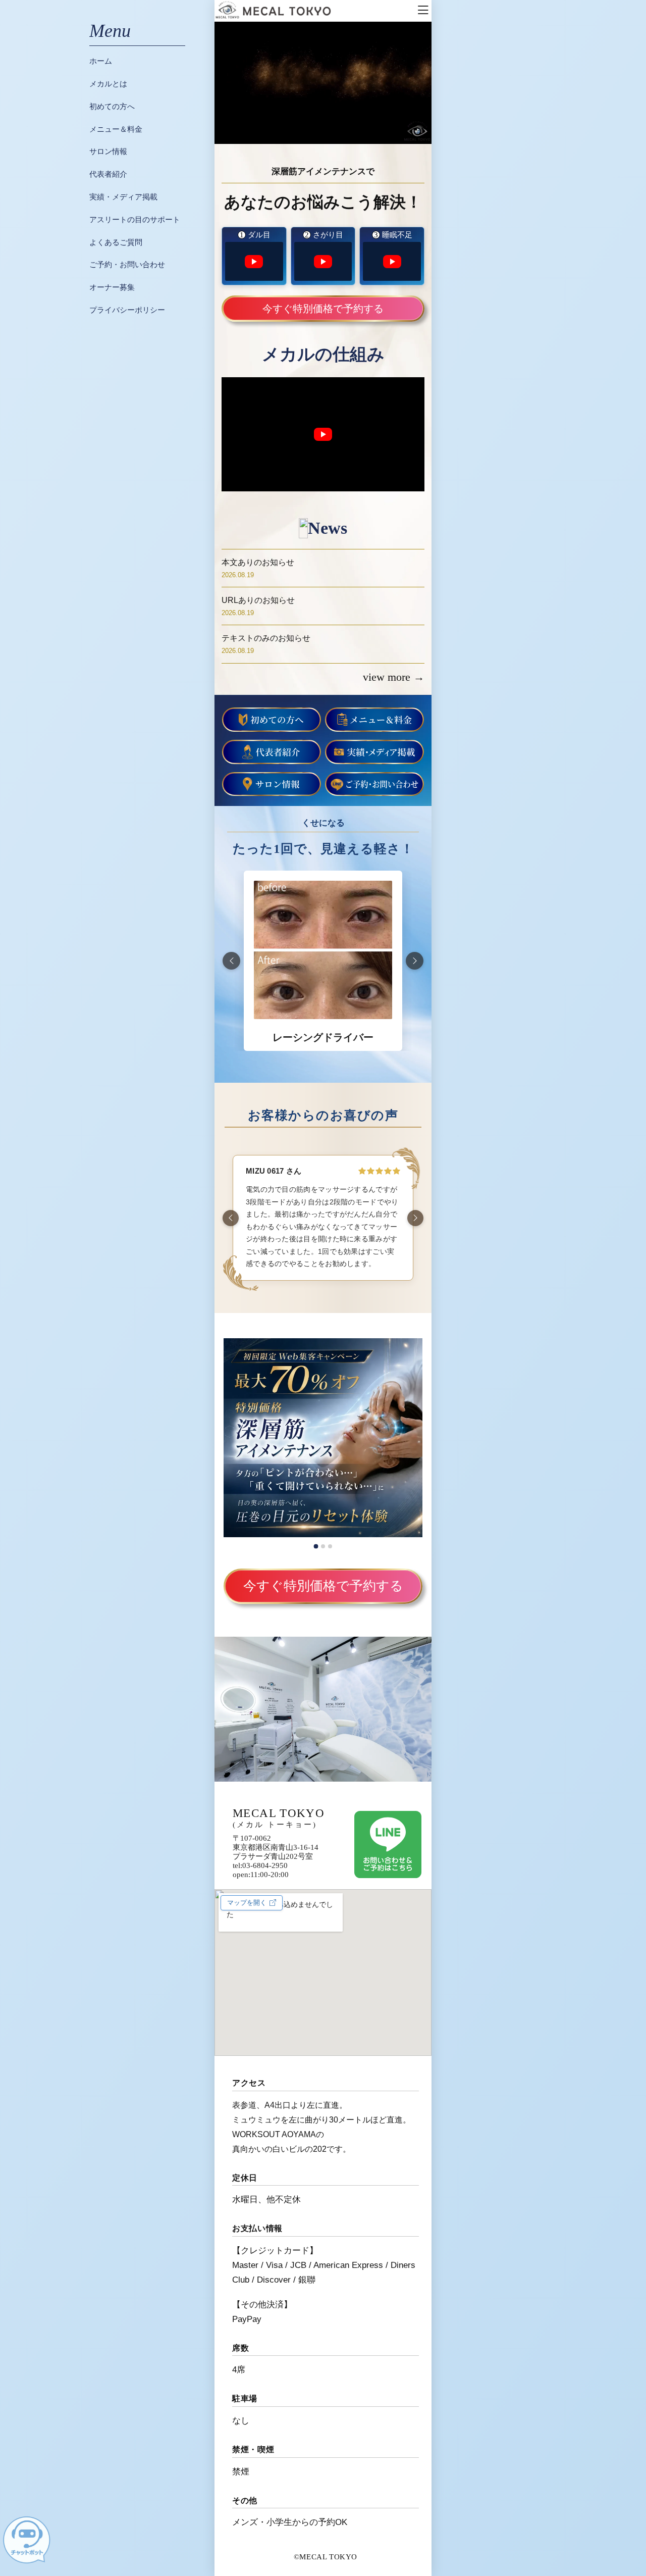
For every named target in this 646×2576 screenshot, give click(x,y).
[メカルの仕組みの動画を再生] (323, 434)
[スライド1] (316, 1546)
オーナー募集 (112, 287)
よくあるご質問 (116, 242)
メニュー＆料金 (116, 129)
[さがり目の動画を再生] (323, 261)
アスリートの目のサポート (135, 219)
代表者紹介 (108, 174)
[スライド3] (330, 1546)
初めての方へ (112, 106)
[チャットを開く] (26, 2540)
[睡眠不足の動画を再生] (392, 261)
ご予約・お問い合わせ (127, 264)
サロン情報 (108, 151)
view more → (394, 677)
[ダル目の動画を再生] (254, 261)
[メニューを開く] (423, 11)
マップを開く (247, 1903)
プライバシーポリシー (127, 310)
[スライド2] (323, 1546)
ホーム (101, 61)
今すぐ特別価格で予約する (323, 309)
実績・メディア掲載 (123, 197)
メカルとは (108, 84)
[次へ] (415, 961)
